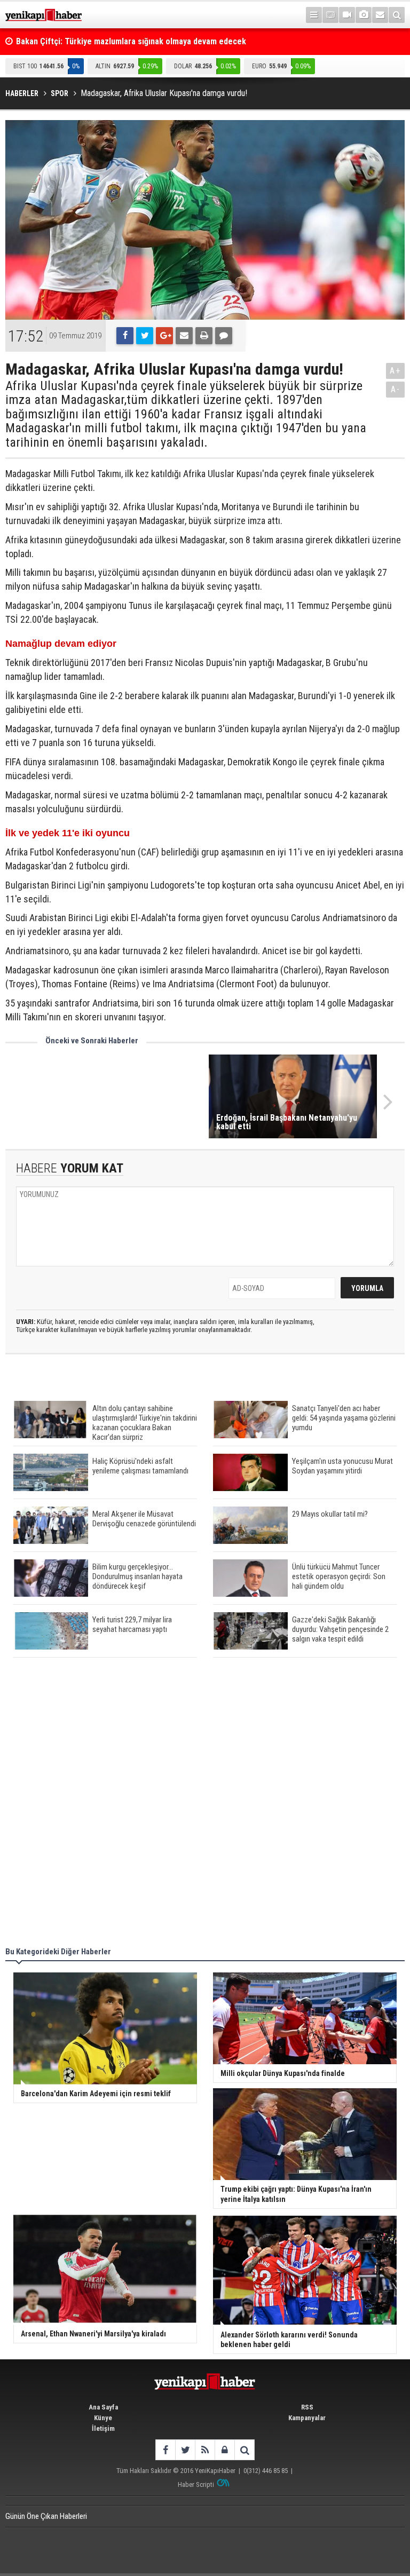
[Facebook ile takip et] (165, 2450)
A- (396, 389)
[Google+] (164, 336)
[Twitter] (145, 336)
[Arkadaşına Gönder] (184, 336)
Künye (103, 2418)
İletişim (103, 2428)
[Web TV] (347, 15)
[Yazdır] (204, 336)
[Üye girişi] (224, 2450)
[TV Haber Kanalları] (330, 15)
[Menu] (314, 15)
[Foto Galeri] (364, 15)
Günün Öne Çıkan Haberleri (46, 2516)
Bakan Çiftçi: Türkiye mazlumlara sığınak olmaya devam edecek (131, 41)
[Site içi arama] (397, 15)
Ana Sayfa (103, 2407)
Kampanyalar (307, 2418)
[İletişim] (380, 15)
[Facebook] (125, 336)
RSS (307, 2407)
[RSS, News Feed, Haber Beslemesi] (205, 2450)
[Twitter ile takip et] (185, 2450)
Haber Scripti (196, 2484)
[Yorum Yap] (224, 336)
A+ (395, 371)
